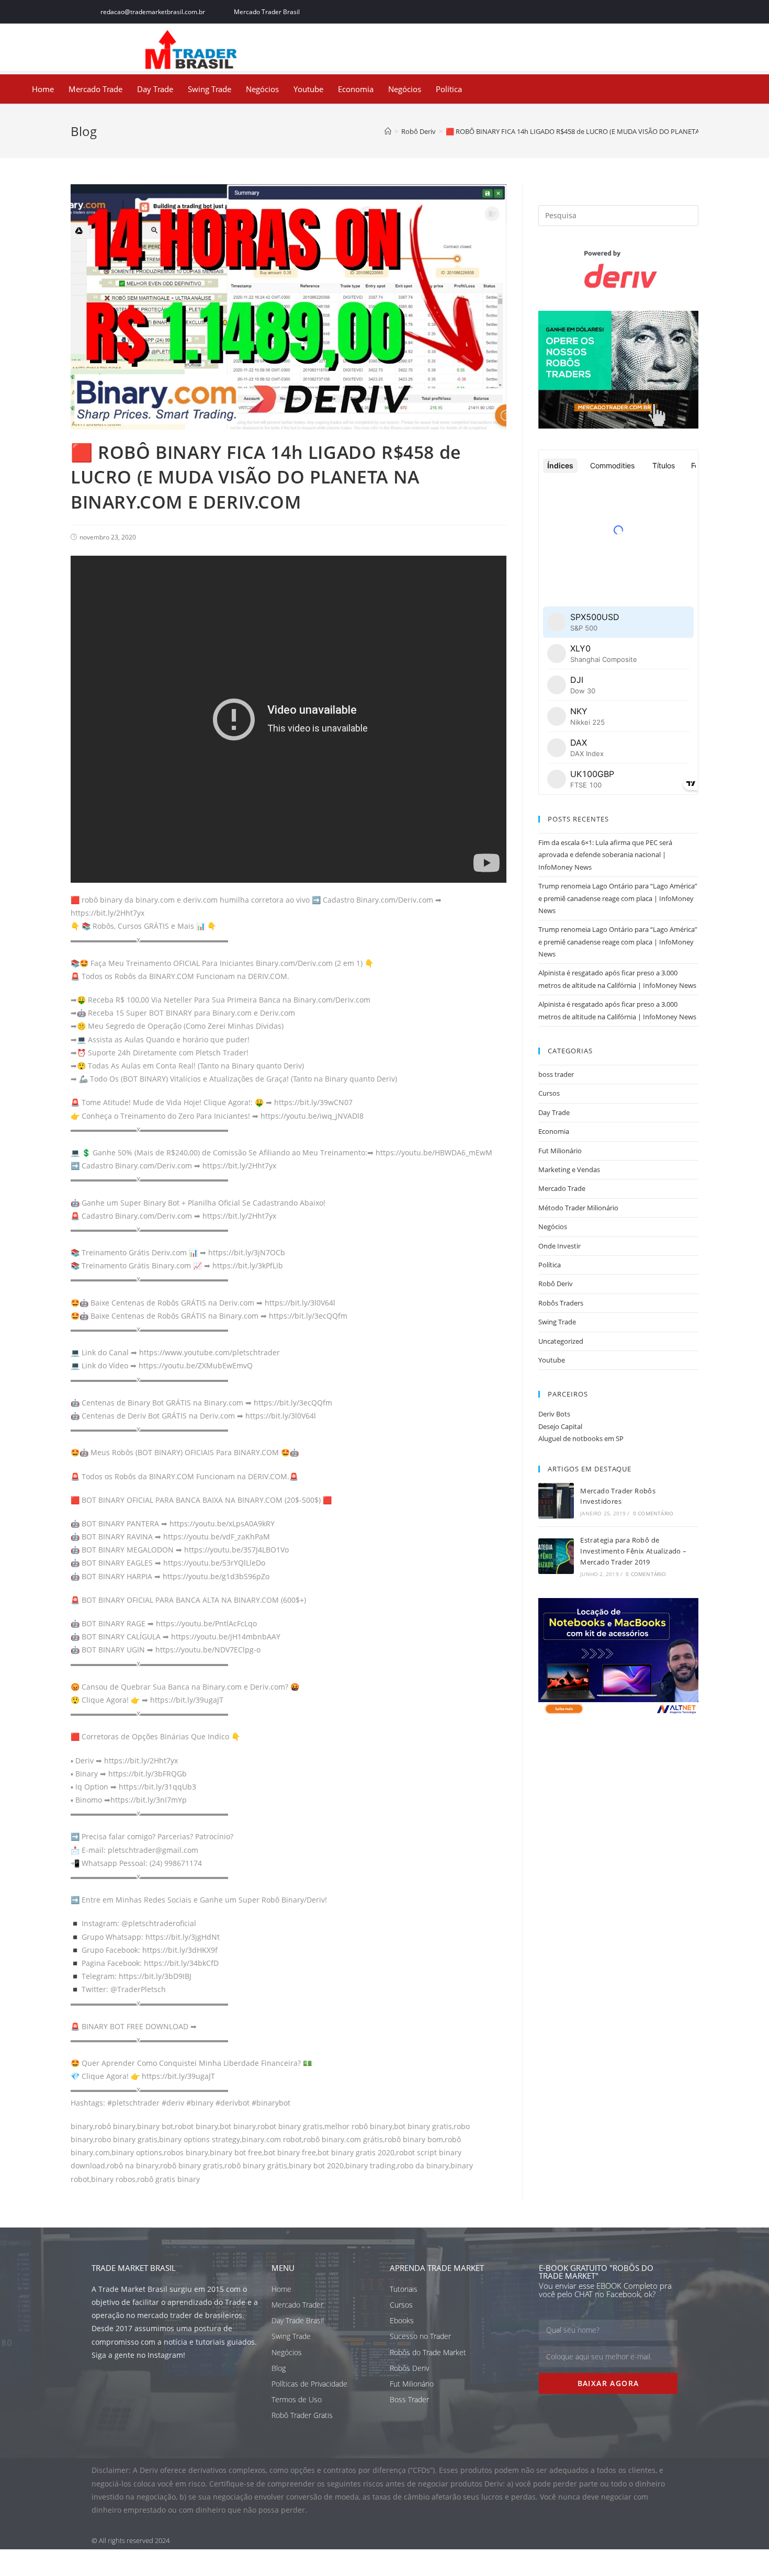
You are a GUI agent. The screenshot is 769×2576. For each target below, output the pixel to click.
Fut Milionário (560, 1151)
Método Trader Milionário (578, 1208)
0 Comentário (653, 1513)
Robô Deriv (556, 1284)
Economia (356, 89)
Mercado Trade (95, 89)
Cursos (549, 1093)
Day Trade (155, 89)
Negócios (262, 89)
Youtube (308, 89)
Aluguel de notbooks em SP (581, 1438)
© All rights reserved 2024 (131, 2540)
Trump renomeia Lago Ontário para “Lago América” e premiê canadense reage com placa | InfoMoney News (618, 898)
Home (43, 89)
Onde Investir (559, 1246)
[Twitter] (624, 12)
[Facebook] (601, 12)
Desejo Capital (560, 1426)
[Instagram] (647, 12)
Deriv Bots (554, 1414)
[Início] (388, 131)
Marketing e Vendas (569, 1169)
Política (449, 89)
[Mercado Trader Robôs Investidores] (556, 1501)
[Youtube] (671, 12)
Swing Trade (210, 89)
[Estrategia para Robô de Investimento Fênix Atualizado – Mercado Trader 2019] (556, 1556)
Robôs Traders (561, 1303)
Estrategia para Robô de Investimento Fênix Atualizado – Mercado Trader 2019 (633, 1551)
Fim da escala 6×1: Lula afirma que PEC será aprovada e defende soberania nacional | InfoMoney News (605, 855)
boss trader (556, 1074)
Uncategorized (561, 1341)
